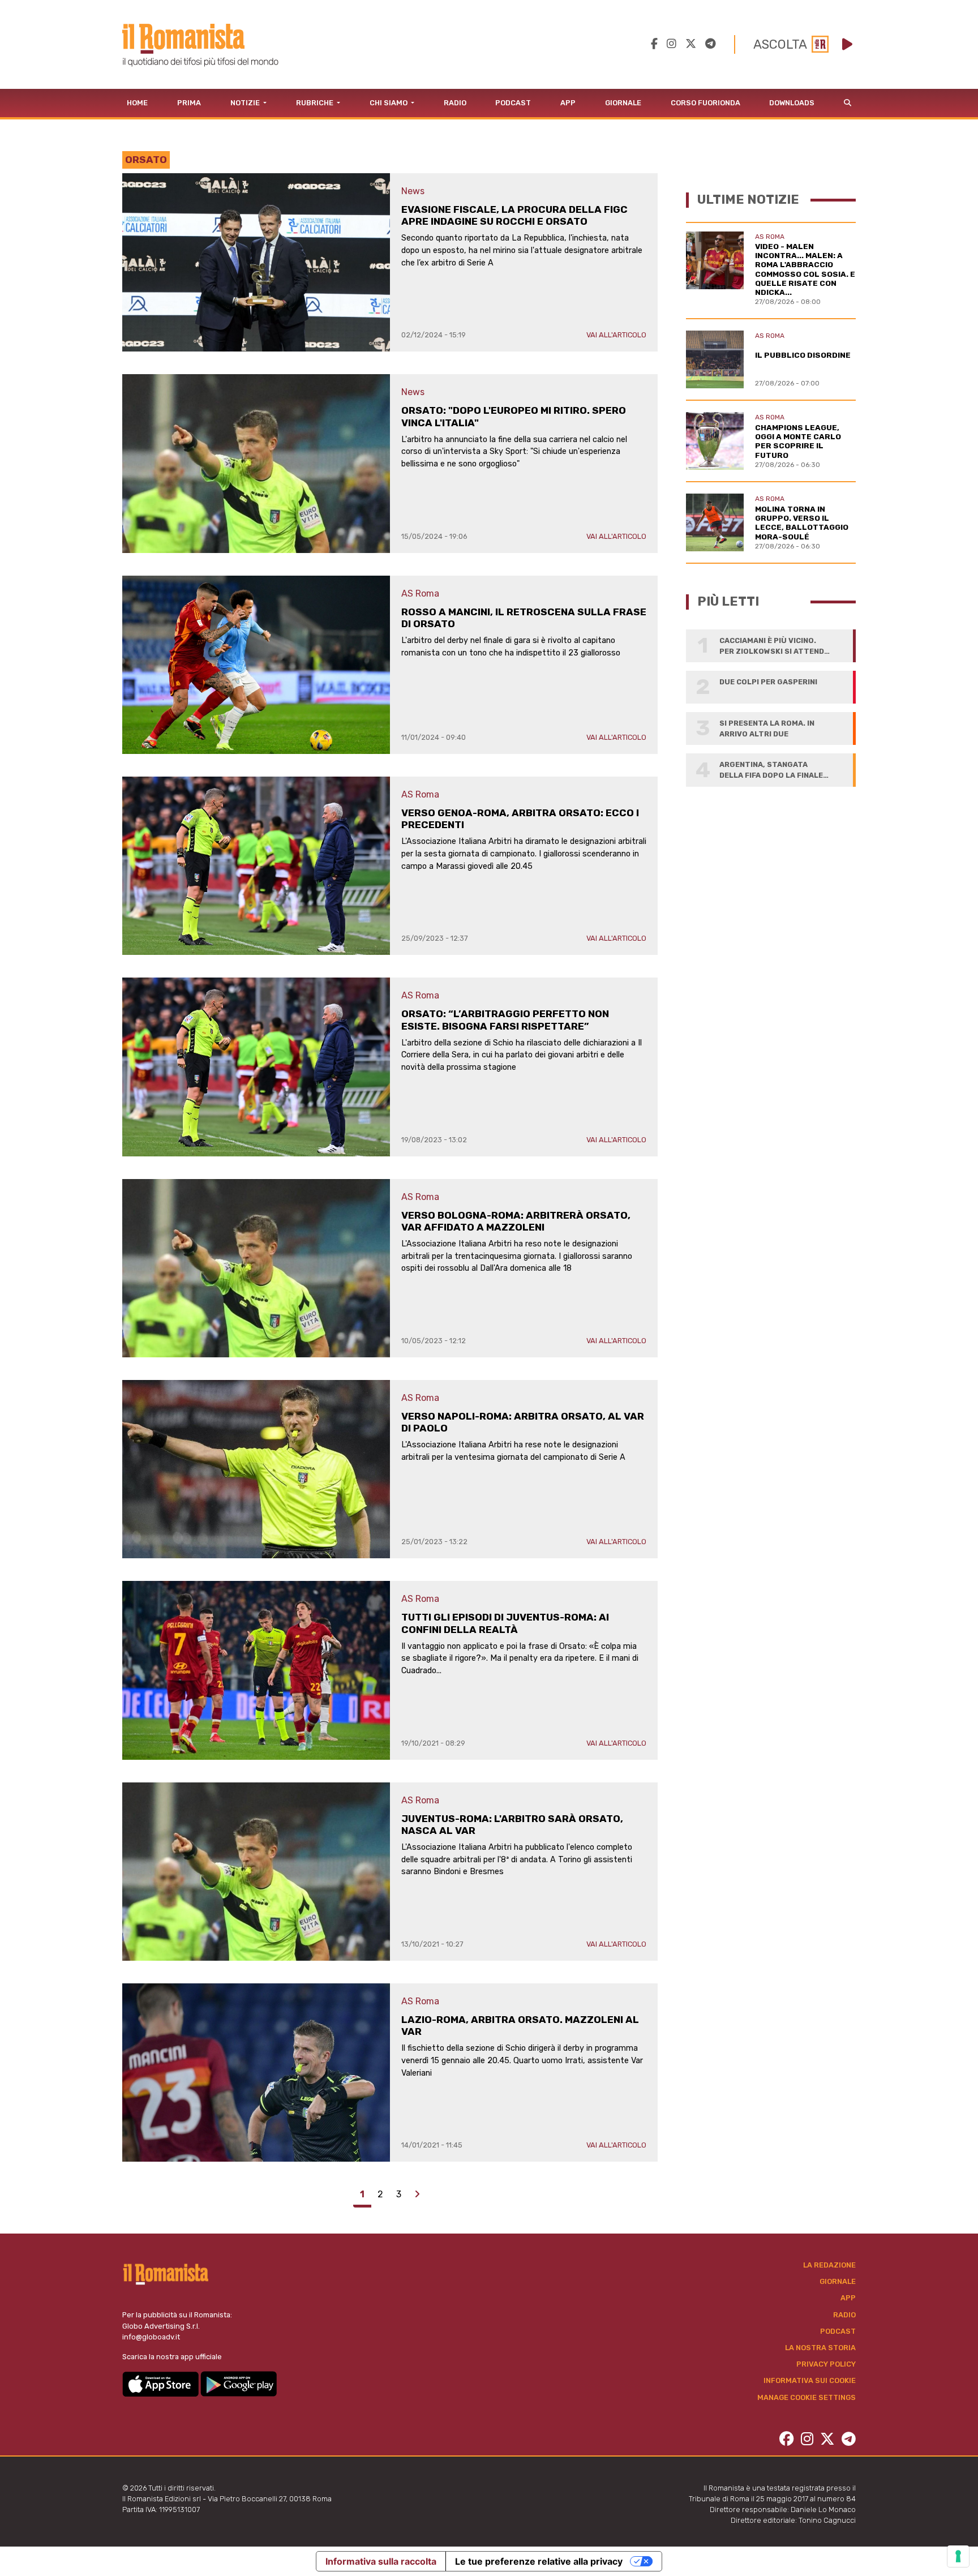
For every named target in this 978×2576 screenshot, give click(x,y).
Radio (455, 103)
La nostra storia (820, 2348)
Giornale (623, 103)
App (568, 103)
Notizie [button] (246, 103)
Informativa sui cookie (810, 2380)
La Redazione (829, 2265)
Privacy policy (826, 2364)
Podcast (513, 103)
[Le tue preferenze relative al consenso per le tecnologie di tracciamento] (958, 2556)
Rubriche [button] (316, 103)
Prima (189, 103)
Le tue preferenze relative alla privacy (539, 2561)
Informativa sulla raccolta (381, 2561)
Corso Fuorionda (705, 103)
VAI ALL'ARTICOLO (616, 335)
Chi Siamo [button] (389, 103)
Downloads (792, 103)
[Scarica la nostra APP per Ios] (161, 2383)
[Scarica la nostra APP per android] (239, 2383)
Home (137, 103)
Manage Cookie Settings (807, 2397)
